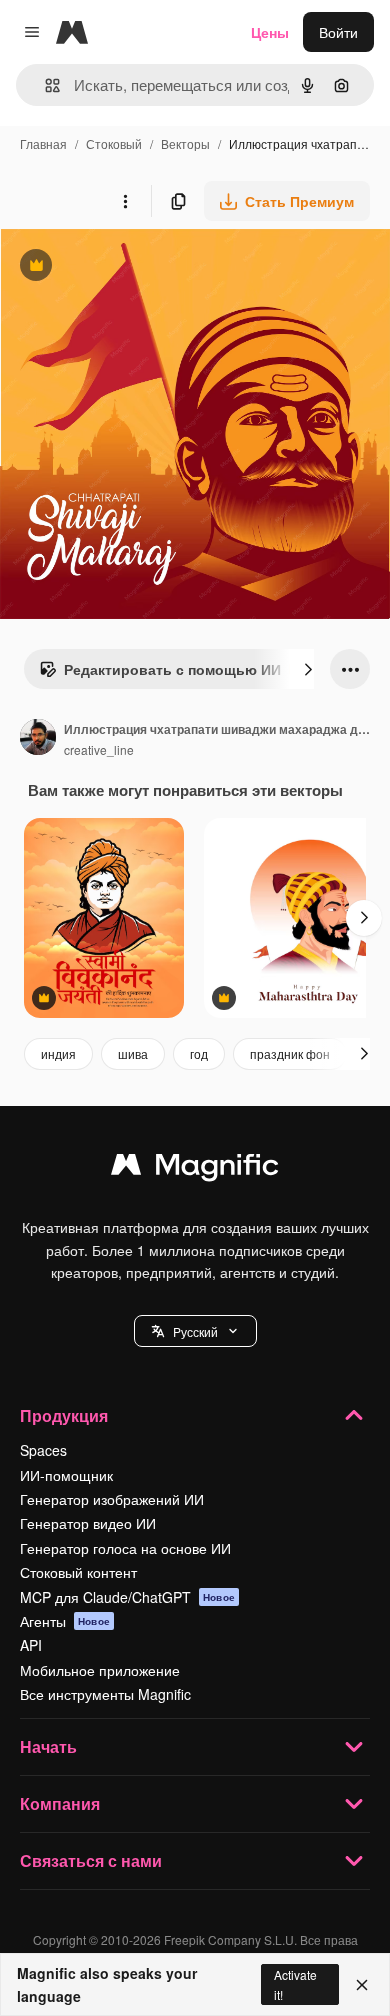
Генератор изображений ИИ (112, 1499)
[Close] (362, 1985)
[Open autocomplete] (44, 85)
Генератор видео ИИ (88, 1523)
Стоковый (114, 143)
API (31, 1645)
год (199, 1053)
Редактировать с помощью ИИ (160, 674)
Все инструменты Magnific (105, 1694)
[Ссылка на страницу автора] (38, 739)
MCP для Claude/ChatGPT (127, 1597)
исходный (134, 267)
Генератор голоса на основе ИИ (125, 1548)
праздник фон (290, 1053)
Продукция (64, 1415)
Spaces (43, 1450)
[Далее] (308, 669)
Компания (60, 1803)
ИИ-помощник (66, 1475)
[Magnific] (195, 1169)
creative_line (99, 749)
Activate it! (295, 1984)
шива (133, 1053)
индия (58, 1053)
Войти (338, 32)
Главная (43, 143)
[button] (195, 1331)
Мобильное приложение (100, 1670)
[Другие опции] (125, 201)
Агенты (65, 1621)
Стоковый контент (78, 1572)
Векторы (185, 143)
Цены (270, 32)
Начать (48, 1746)
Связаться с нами (91, 1860)
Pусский (195, 1331)
